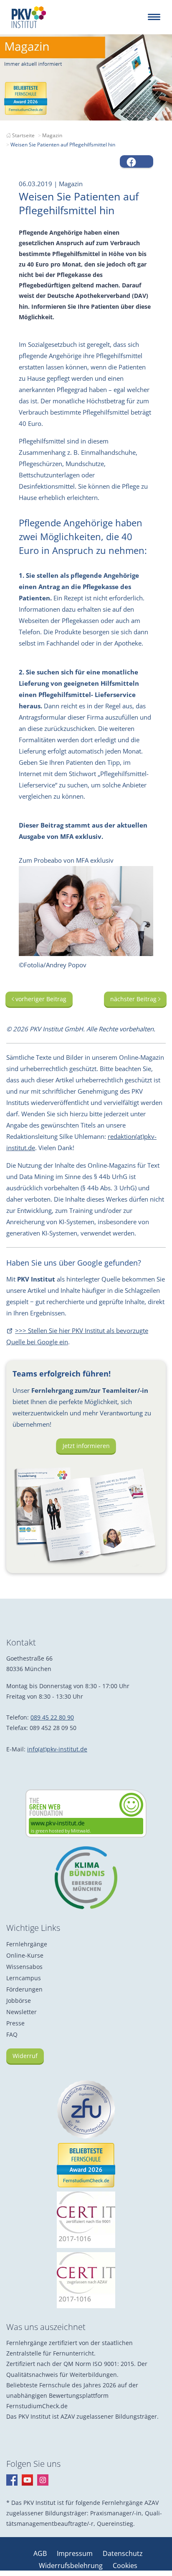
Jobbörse (19, 2001)
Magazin (52, 135)
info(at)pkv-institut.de (57, 1749)
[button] (137, 161)
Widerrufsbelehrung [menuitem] (72, 2566)
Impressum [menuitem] (76, 2553)
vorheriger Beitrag (40, 999)
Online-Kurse (25, 1955)
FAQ (12, 2034)
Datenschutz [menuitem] (123, 2553)
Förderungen (24, 1989)
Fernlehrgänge (27, 1944)
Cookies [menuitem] (125, 2566)
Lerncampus (24, 1978)
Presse (15, 2023)
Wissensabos (24, 1967)
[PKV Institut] (29, 17)
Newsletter (21, 2012)
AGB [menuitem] (41, 2553)
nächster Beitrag (134, 999)
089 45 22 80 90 (52, 1717)
